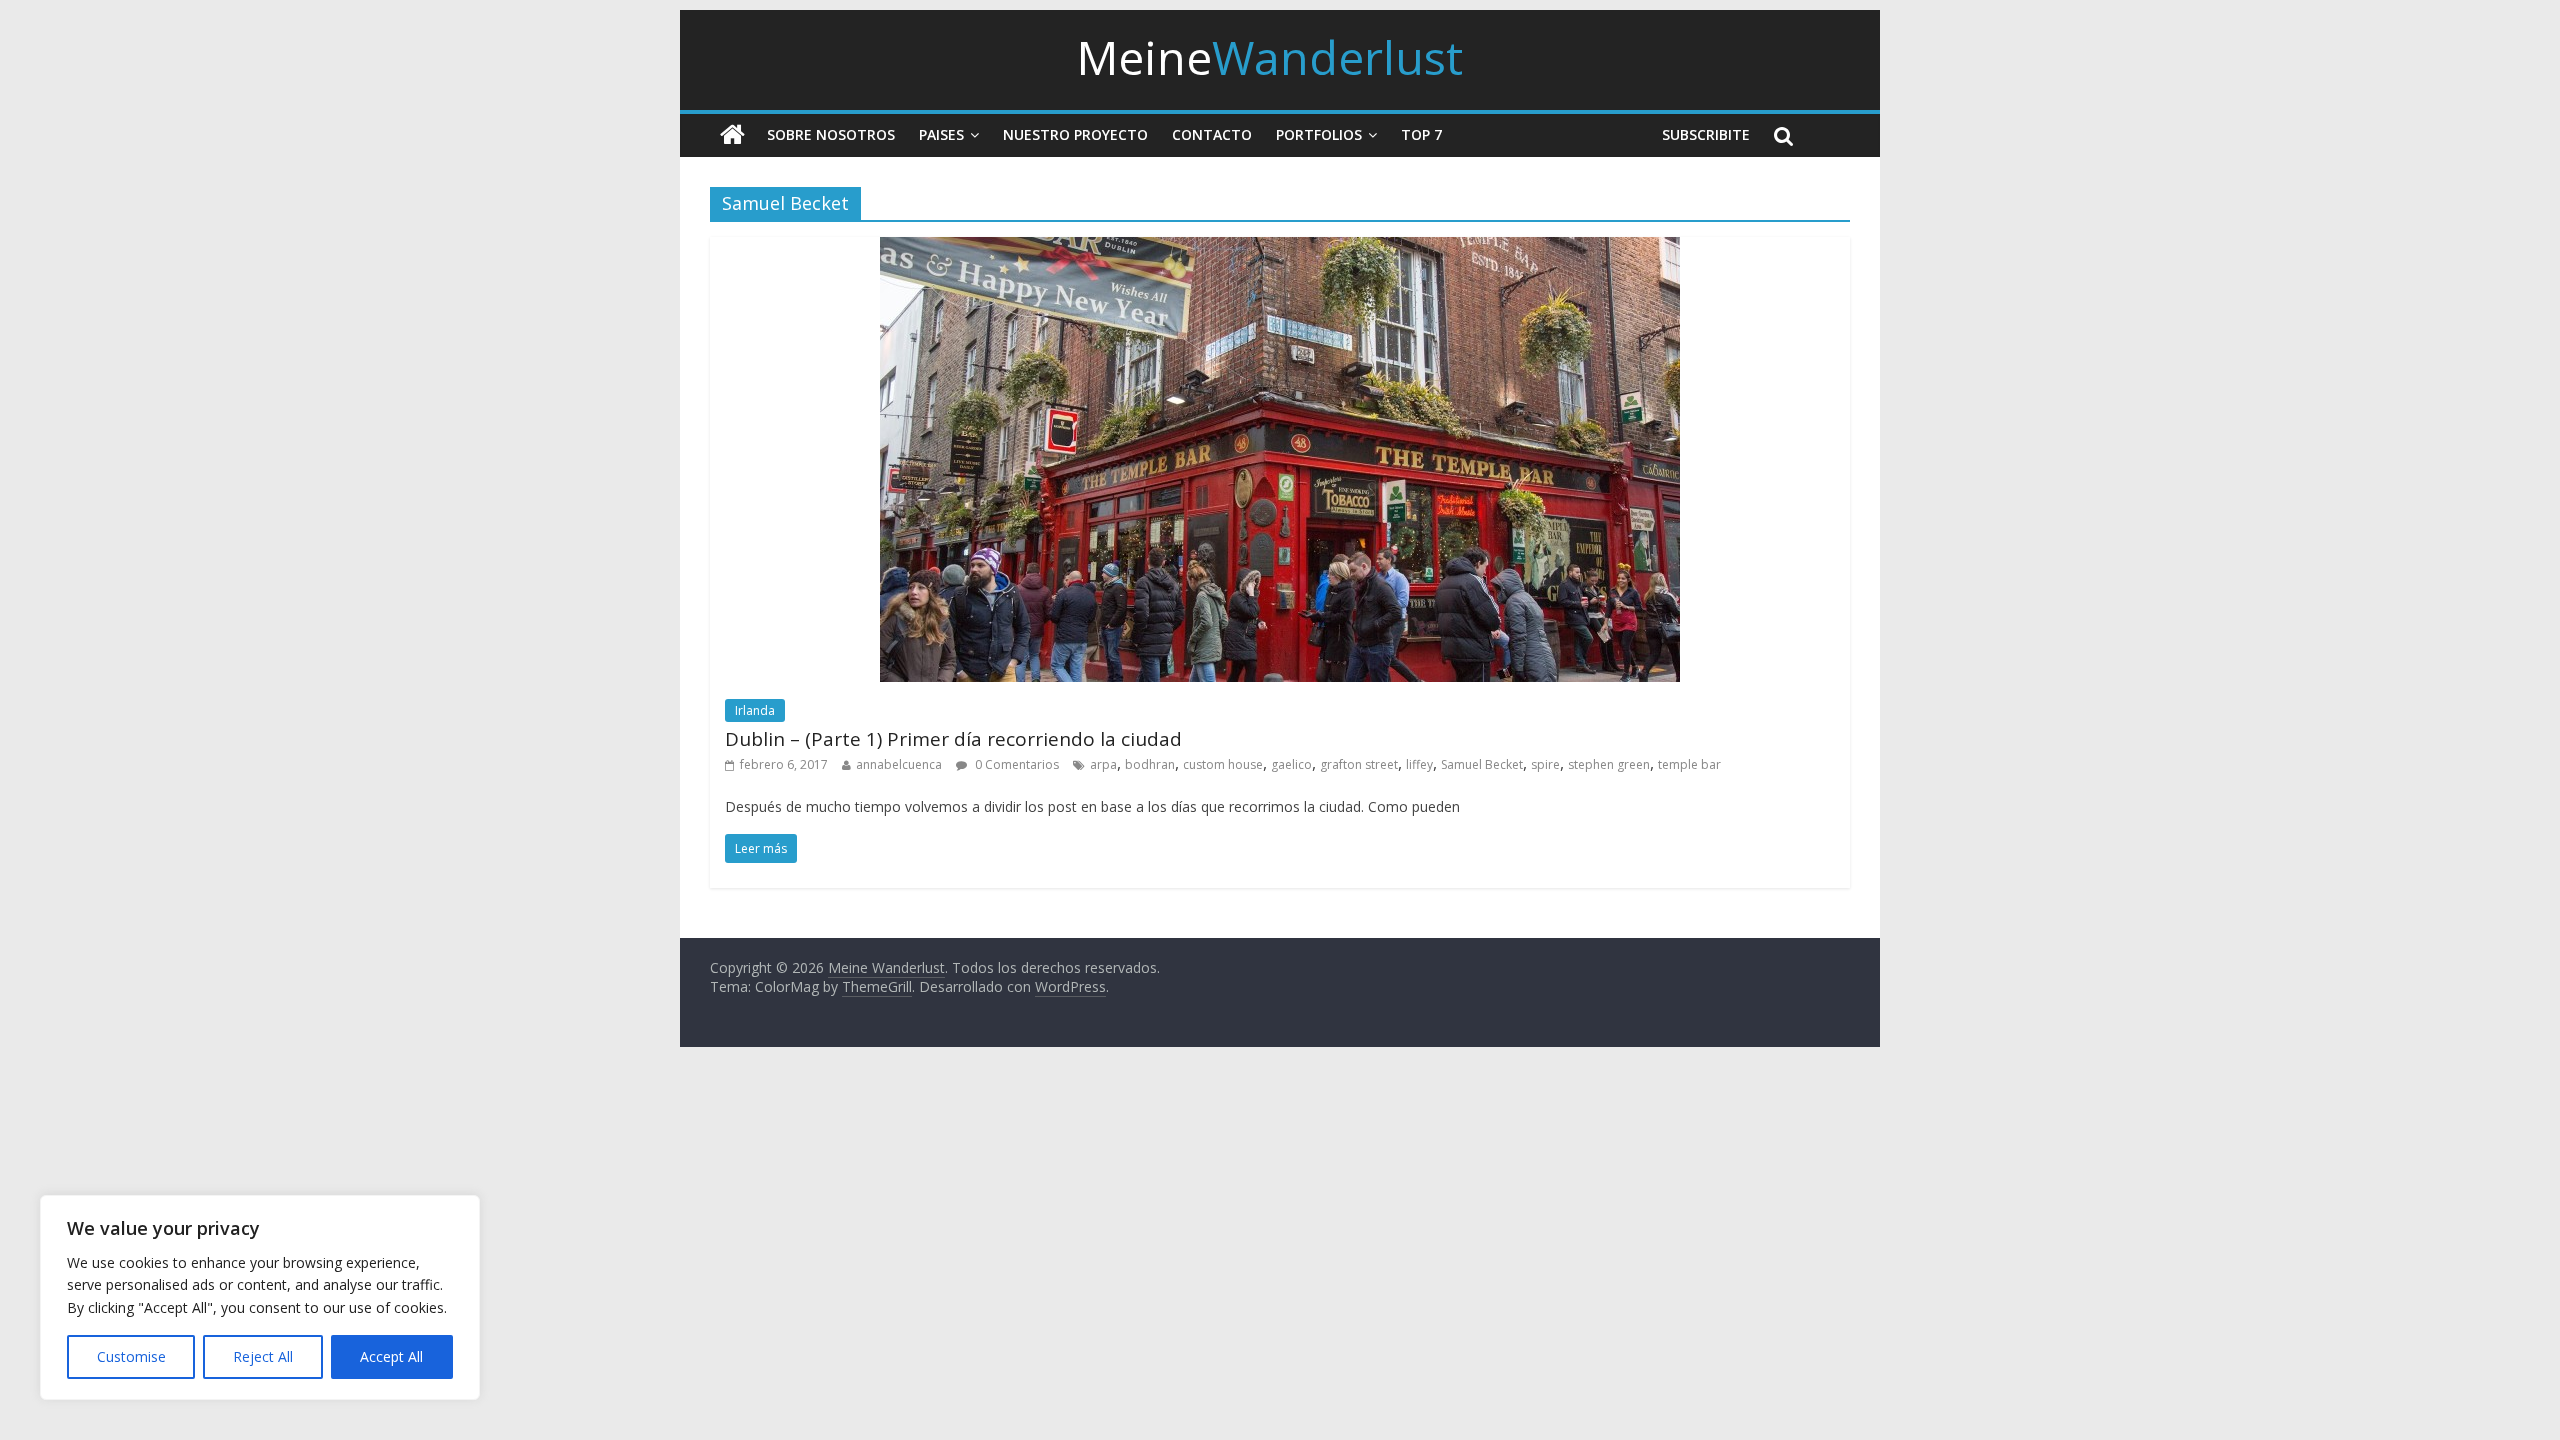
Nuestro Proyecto (1075, 134)
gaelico (1291, 764)
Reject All (263, 1356)
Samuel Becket (1482, 764)
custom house (1223, 764)
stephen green (1609, 764)
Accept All (391, 1356)
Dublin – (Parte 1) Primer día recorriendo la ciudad (953, 739)
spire (1545, 764)
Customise (131, 1356)
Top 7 (1421, 134)
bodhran (1150, 764)
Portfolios (1319, 134)
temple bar (1689, 764)
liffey (1419, 764)
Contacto (1212, 134)
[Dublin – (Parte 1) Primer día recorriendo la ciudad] (1280, 249)
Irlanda (755, 710)
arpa (1103, 764)
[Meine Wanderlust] (732, 135)
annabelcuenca (899, 764)
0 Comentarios (1015, 764)
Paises (941, 134)
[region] (260, 1297)
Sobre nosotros (831, 134)
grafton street (1359, 764)
